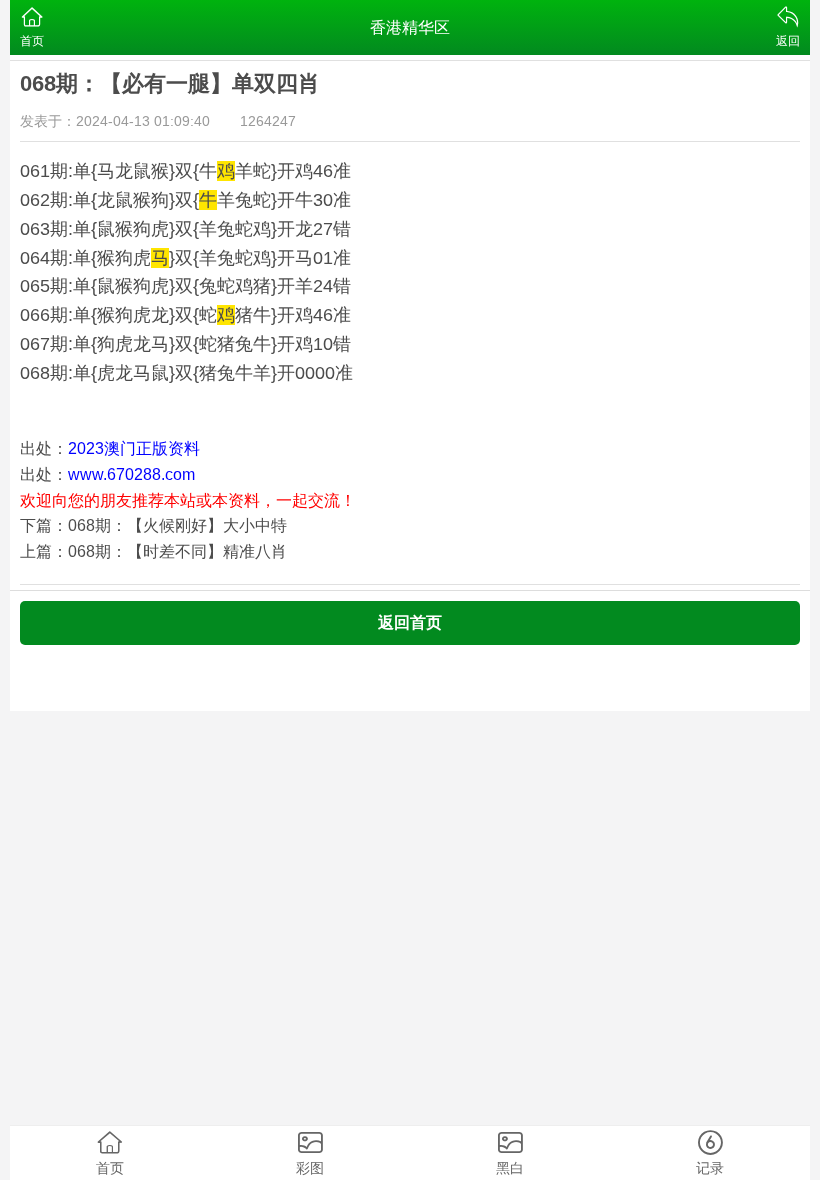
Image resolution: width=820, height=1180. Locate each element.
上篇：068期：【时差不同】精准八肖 (153, 551)
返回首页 (410, 622)
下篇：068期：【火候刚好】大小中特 (153, 525)
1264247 (268, 121)
